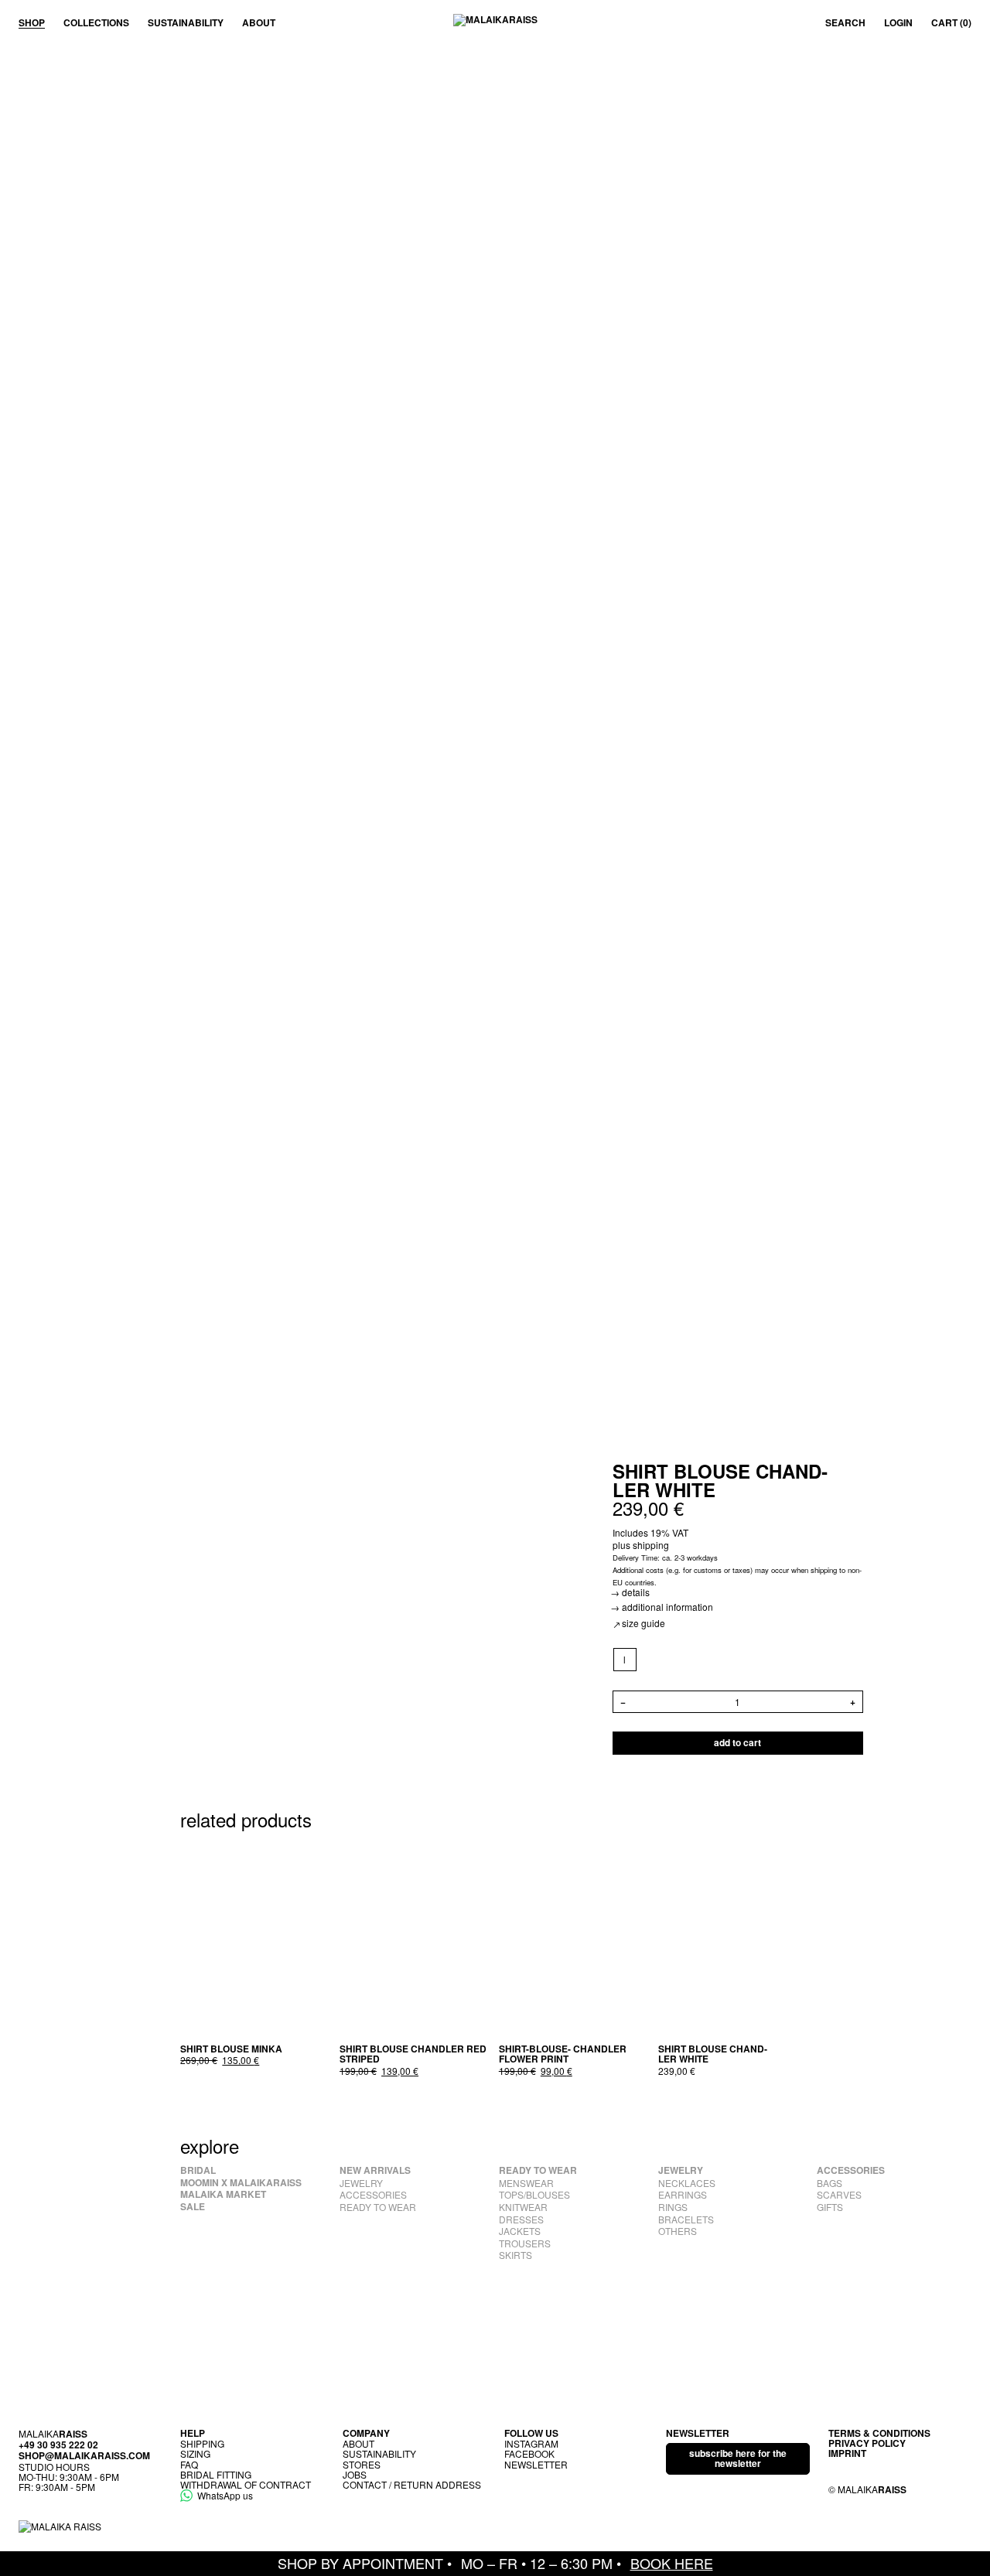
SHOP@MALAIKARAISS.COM (84, 2455)
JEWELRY (361, 2183)
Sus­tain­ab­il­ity (186, 23)
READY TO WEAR (378, 2207)
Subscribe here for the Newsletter (738, 2458)
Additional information (667, 1607)
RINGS (673, 2207)
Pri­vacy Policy (867, 2443)
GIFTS (830, 2207)
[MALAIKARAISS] (495, 23)
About (259, 23)
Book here (672, 2563)
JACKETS (520, 2231)
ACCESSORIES (373, 2195)
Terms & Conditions (879, 2433)
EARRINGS (683, 2195)
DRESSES (521, 2219)
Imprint (847, 2453)
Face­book (529, 2453)
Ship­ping (202, 2443)
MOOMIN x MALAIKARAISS (241, 2183)
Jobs (355, 2474)
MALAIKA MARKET (223, 2195)
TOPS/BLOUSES (534, 2195)
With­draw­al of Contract (246, 2484)
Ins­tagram (531, 2443)
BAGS (830, 2183)
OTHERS (678, 2231)
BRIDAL (198, 2171)
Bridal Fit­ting (216, 2474)
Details (636, 1592)
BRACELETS (686, 2219)
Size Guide (643, 1623)
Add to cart (737, 1742)
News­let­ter (536, 2464)
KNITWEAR (523, 2207)
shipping (651, 1545)
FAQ (189, 2464)
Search (845, 23)
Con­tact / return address (412, 2484)
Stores (362, 2464)
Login (898, 23)
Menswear (526, 2183)
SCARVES (839, 2195)
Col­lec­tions (96, 23)
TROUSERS (525, 2243)
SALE (193, 2207)
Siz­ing (195, 2453)
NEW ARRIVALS (375, 2171)
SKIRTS (515, 2255)
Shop (32, 23)
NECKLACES (687, 2183)
